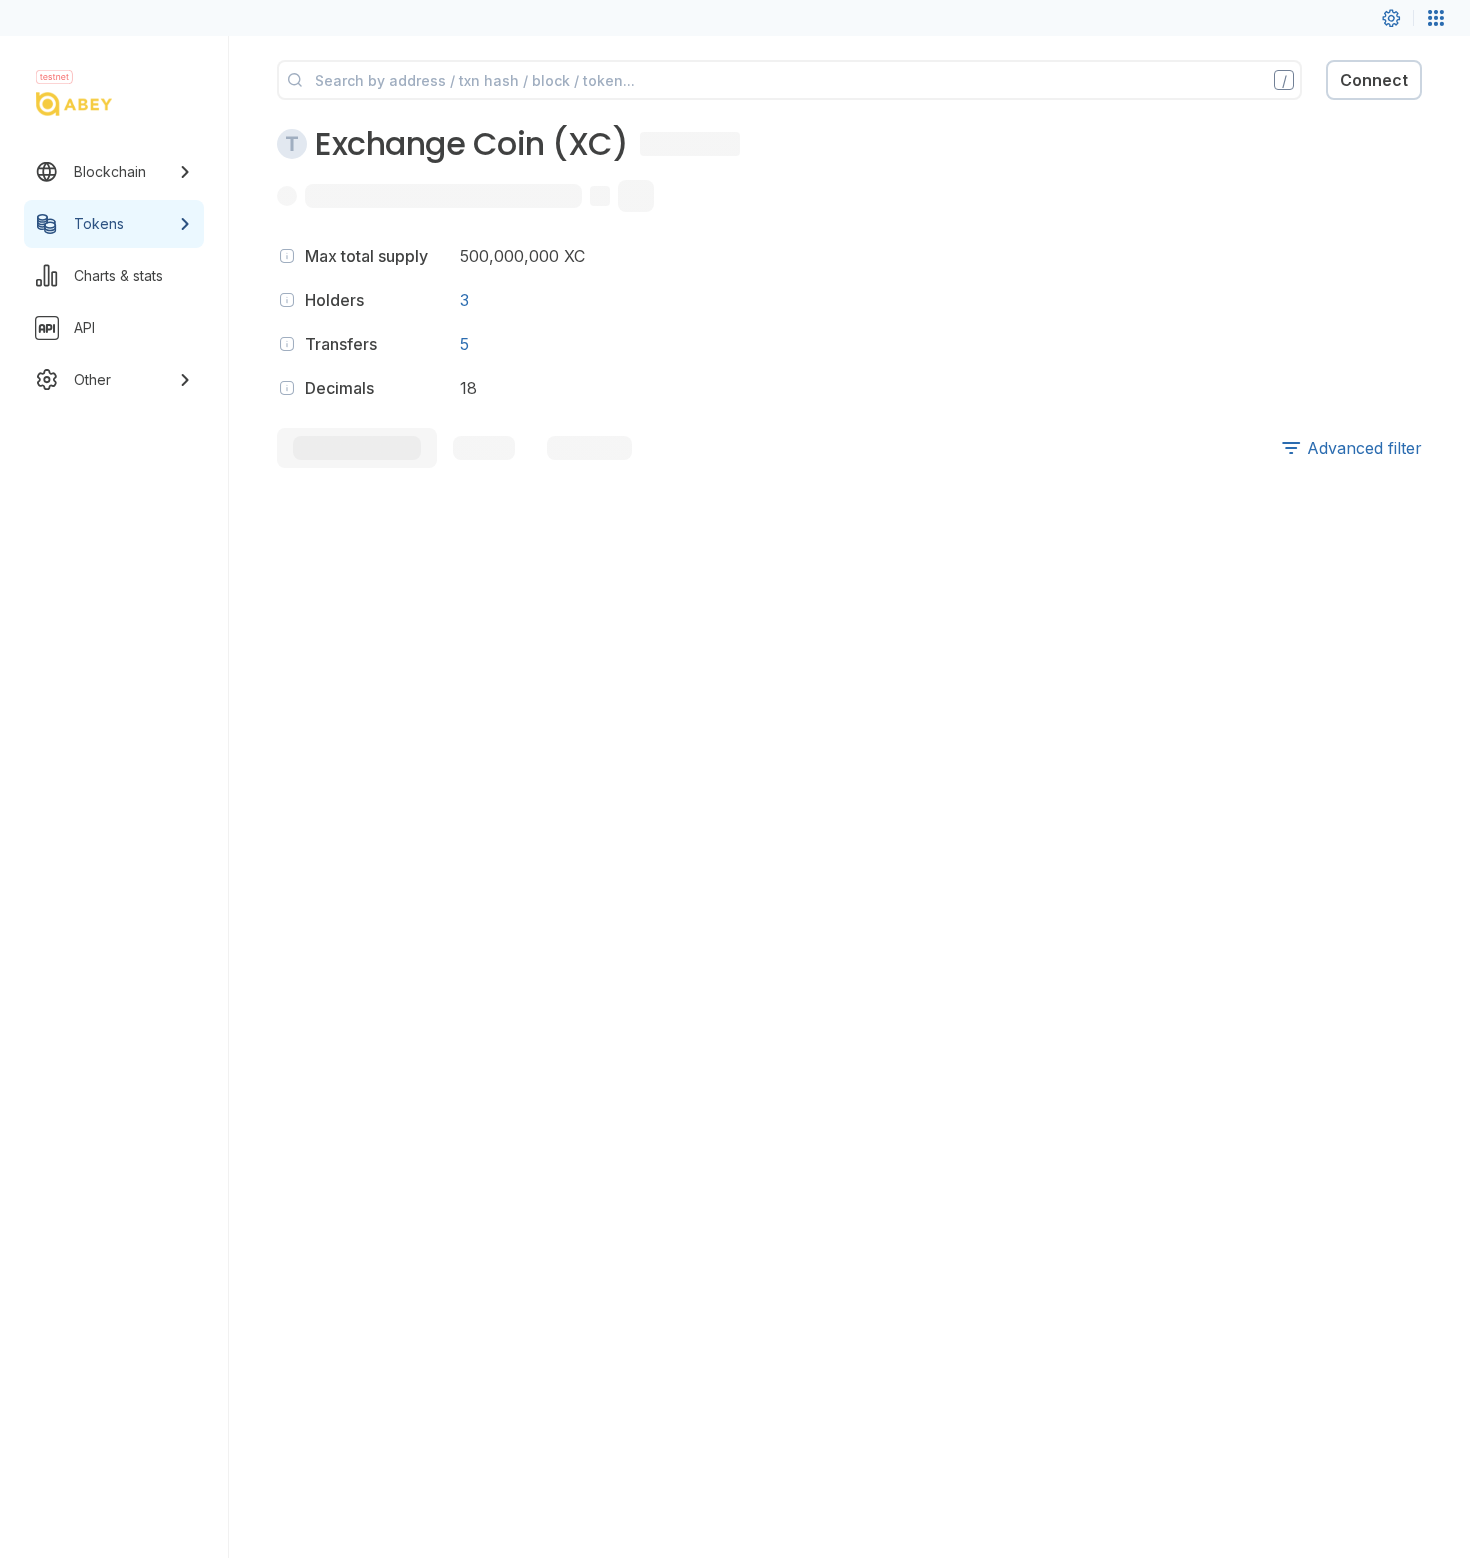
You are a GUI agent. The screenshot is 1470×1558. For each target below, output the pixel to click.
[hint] (287, 256)
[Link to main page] (96, 104)
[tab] (357, 448)
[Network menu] (1436, 18)
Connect (1374, 80)
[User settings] (1391, 18)
